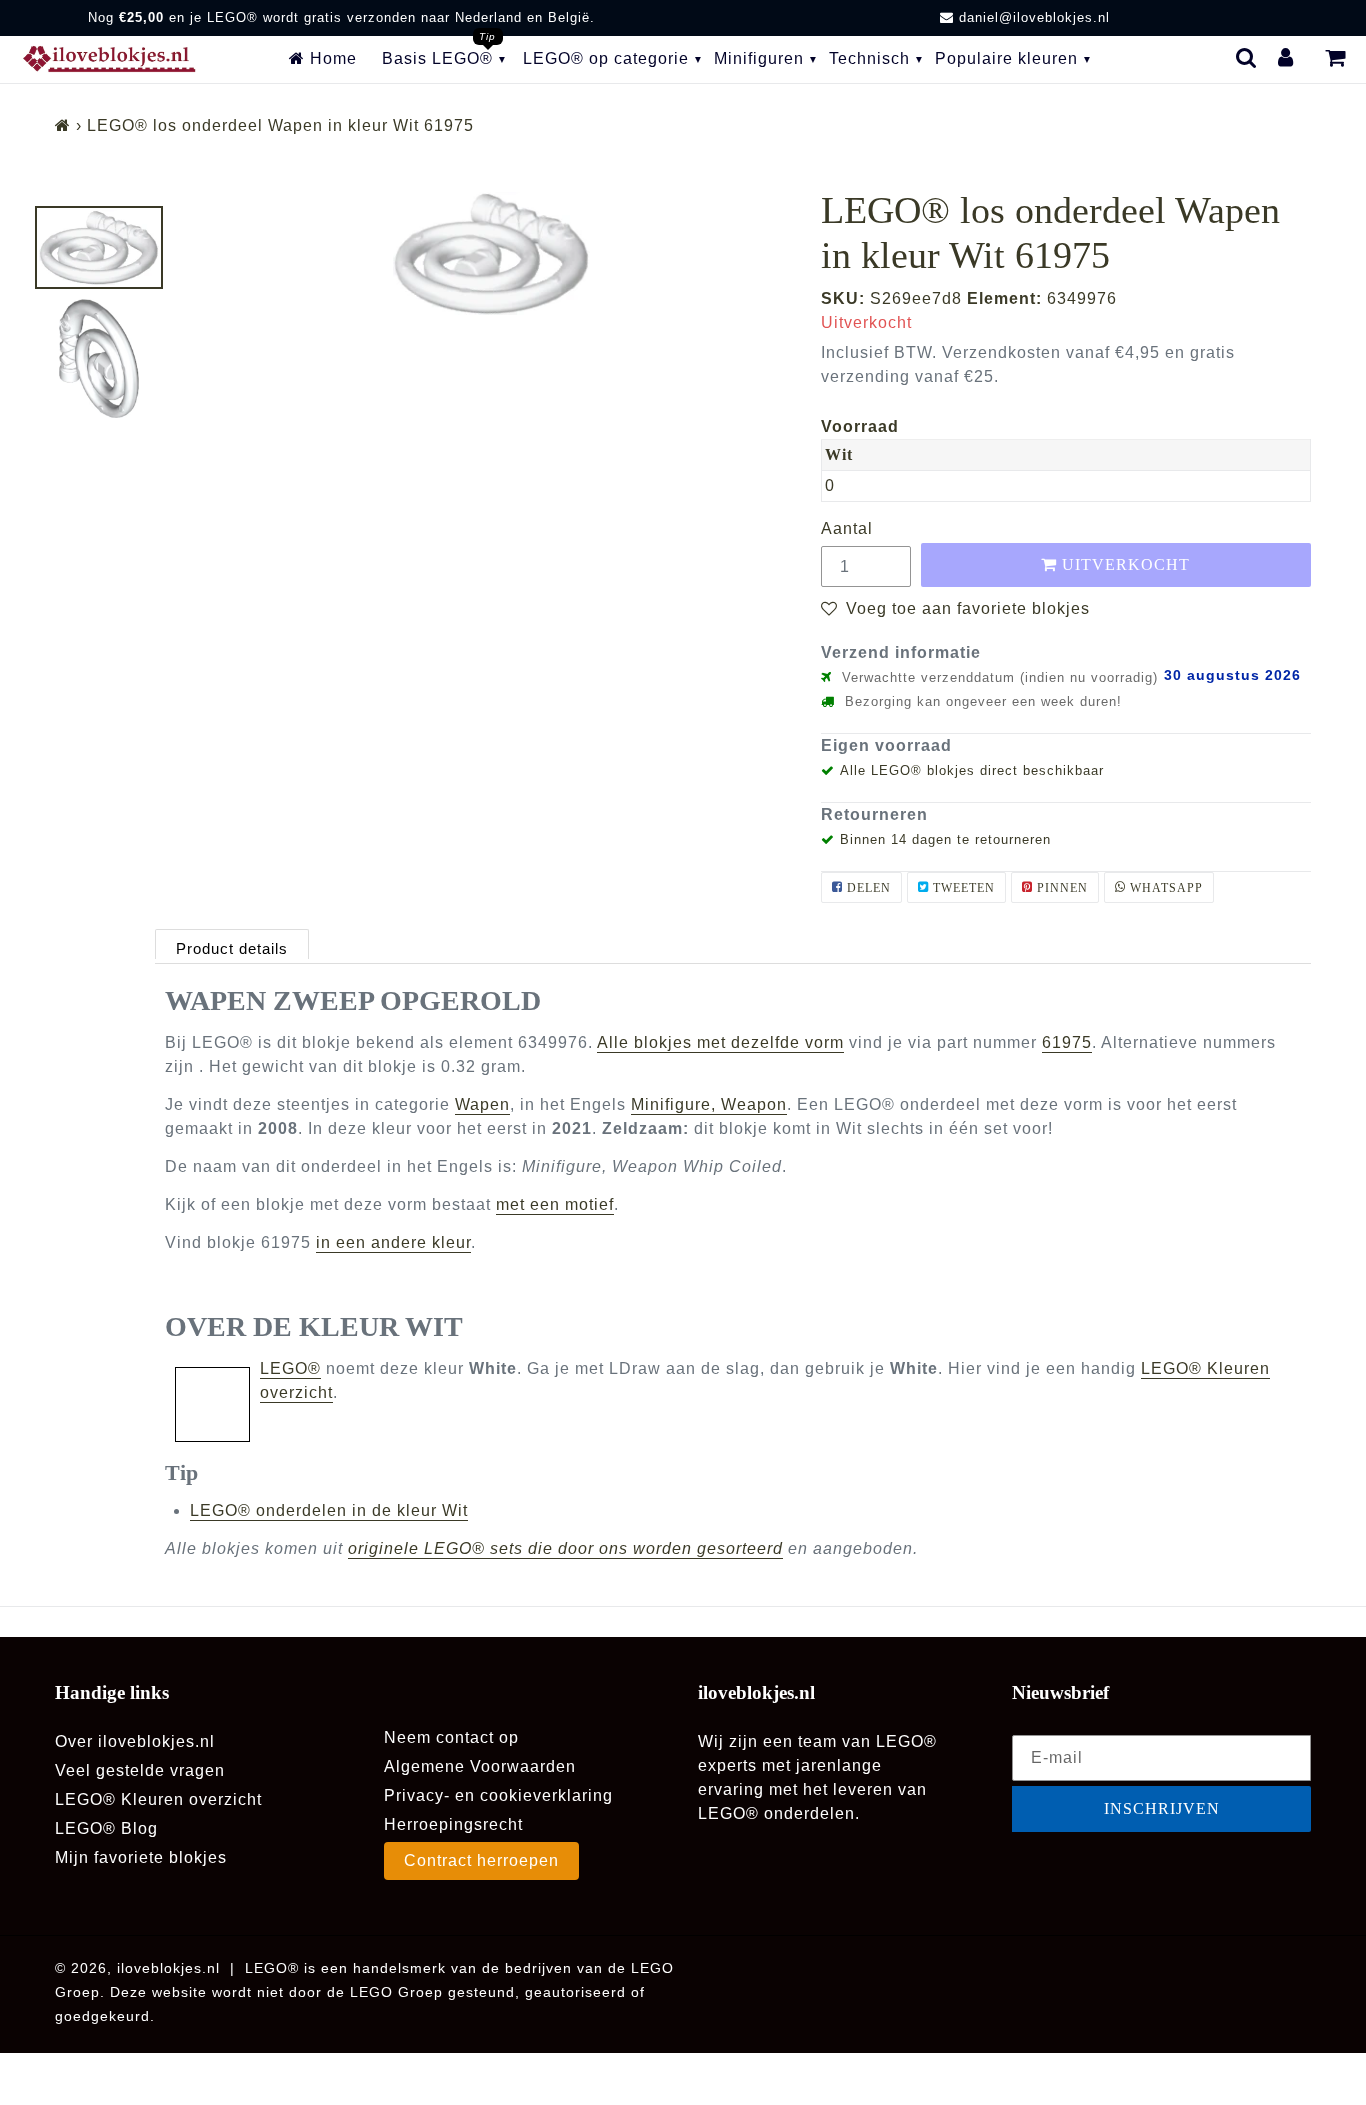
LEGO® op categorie (606, 58)
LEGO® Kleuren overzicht (158, 1799)
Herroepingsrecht (453, 1824)
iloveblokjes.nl (168, 1968)
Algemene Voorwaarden (480, 1766)
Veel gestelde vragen (140, 1770)
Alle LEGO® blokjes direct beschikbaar (972, 770)
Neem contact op (451, 1737)
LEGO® (290, 1368)
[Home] (63, 125)
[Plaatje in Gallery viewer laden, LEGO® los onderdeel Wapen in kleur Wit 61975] (99, 247)
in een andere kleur (393, 1242)
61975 (1067, 1042)
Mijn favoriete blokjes (141, 1857)
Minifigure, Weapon (709, 1104)
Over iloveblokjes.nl (135, 1741)
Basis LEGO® (437, 58)
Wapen (482, 1104)
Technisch (869, 58)
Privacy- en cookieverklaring (498, 1795)
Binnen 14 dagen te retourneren (945, 839)
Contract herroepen (481, 1860)
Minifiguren (759, 58)
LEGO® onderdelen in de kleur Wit (329, 1510)
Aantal (847, 528)
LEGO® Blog (106, 1828)
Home (331, 58)
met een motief (555, 1204)
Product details (232, 948)
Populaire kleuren (1006, 58)
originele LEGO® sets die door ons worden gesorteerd (565, 1548)
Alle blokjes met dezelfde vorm (720, 1042)
